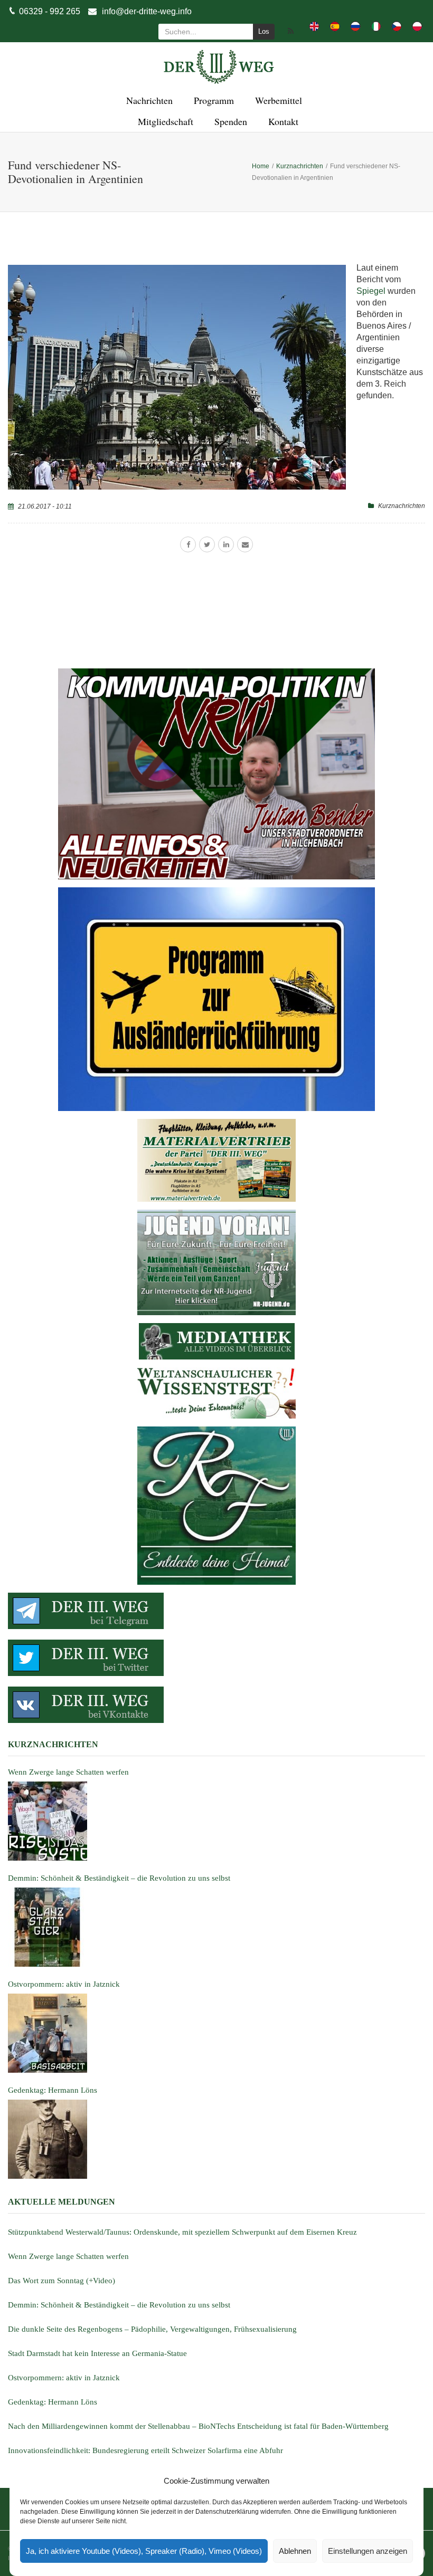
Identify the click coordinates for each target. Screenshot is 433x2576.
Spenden (229, 121)
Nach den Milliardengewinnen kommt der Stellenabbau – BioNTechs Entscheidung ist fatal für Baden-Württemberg (198, 2426)
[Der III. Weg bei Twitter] (216, 1658)
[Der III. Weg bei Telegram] (216, 1611)
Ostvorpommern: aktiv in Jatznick (64, 2378)
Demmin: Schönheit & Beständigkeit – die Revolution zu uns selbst (119, 2305)
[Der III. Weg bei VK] (216, 1705)
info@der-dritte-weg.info (147, 11)
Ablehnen (295, 2551)
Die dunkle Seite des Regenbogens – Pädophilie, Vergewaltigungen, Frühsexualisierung (152, 2329)
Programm (212, 100)
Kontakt (282, 121)
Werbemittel (277, 100)
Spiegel (371, 291)
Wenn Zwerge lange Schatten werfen (68, 2256)
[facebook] (188, 544)
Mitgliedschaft (164, 121)
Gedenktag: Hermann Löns (53, 2402)
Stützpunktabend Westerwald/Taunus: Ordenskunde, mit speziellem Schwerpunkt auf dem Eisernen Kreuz (182, 2232)
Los (264, 31)
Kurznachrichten (402, 506)
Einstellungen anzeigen (368, 2551)
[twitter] (207, 544)
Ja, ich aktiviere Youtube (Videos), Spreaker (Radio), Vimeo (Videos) (144, 2551)
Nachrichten (148, 100)
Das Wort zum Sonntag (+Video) (62, 2281)
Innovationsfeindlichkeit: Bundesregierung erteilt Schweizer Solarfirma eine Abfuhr (145, 2450)
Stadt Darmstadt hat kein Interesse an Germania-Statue (97, 2353)
